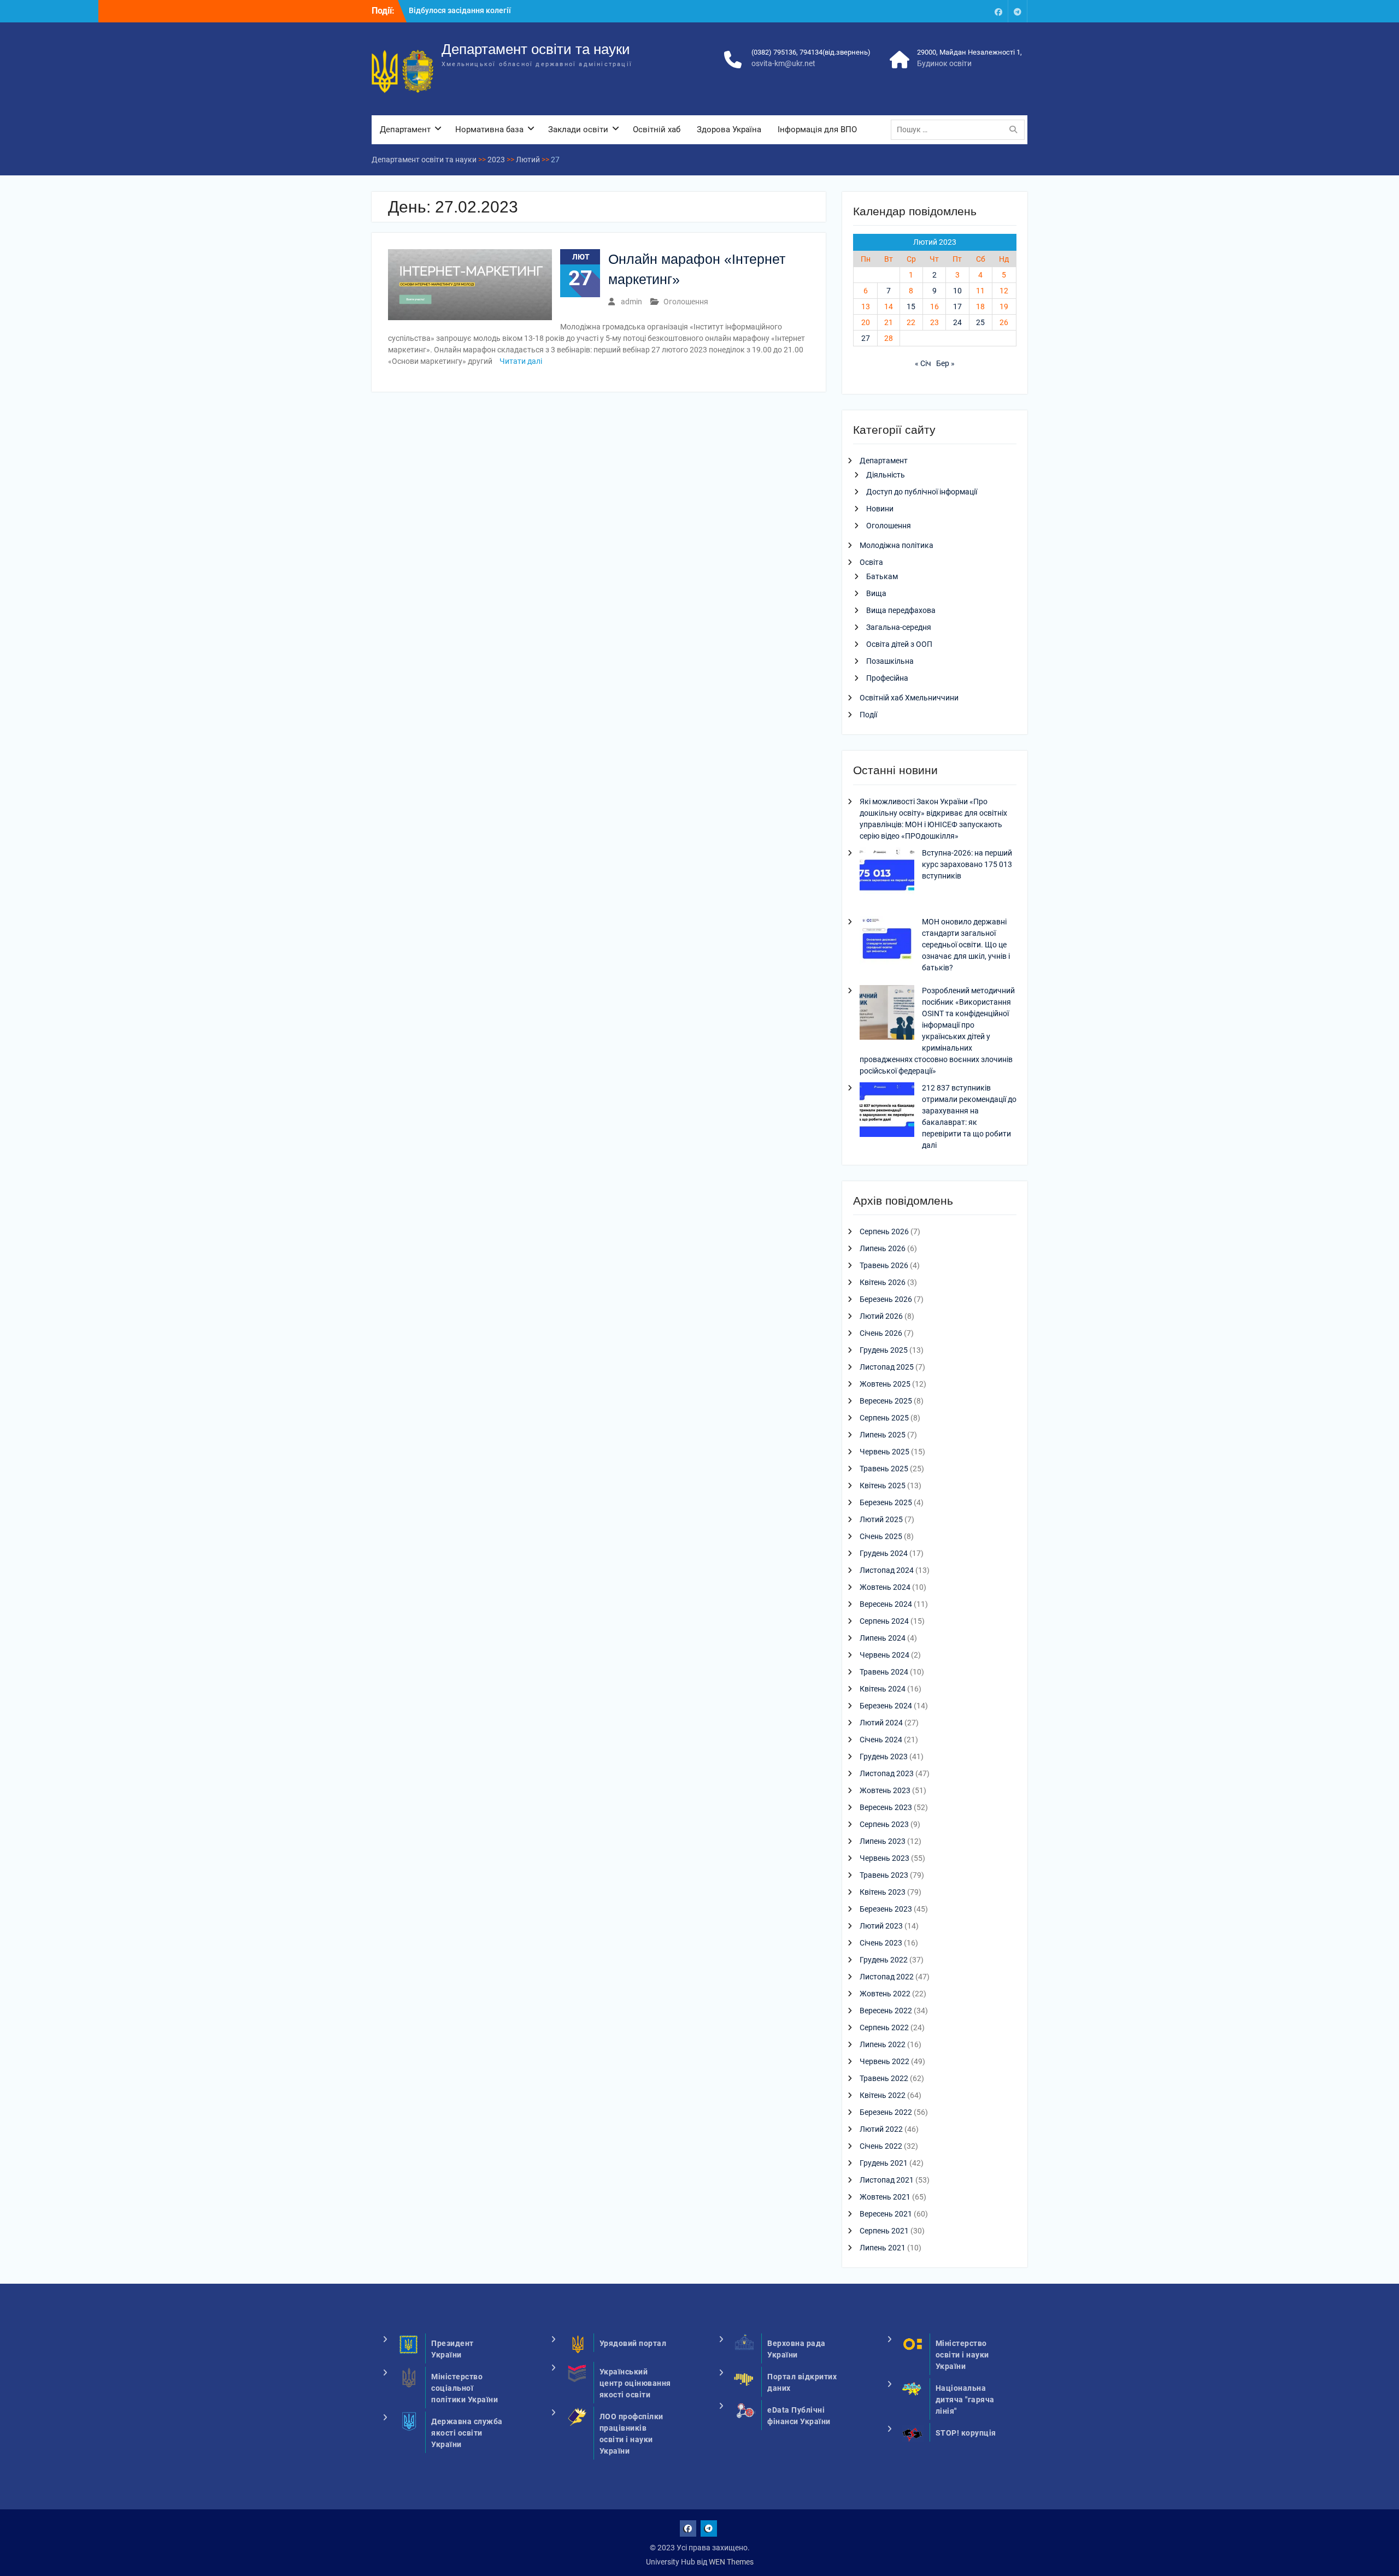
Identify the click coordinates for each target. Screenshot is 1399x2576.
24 (957, 322)
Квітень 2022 (883, 2095)
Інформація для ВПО (817, 129)
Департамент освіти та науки (536, 49)
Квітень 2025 (883, 1486)
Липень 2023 (883, 1841)
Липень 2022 (883, 2044)
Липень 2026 (883, 1248)
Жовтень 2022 (885, 1994)
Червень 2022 (884, 2061)
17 (957, 306)
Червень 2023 (884, 1858)
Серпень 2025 (884, 1418)
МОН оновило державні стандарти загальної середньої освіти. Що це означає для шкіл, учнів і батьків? (966, 945)
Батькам (882, 576)
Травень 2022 (884, 2078)
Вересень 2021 (886, 2214)
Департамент (405, 129)
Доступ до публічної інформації (922, 492)
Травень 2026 (884, 1265)
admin (631, 302)
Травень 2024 (884, 1672)
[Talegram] (1018, 11)
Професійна (887, 678)
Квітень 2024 (883, 1689)
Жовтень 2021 (885, 2197)
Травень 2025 (884, 1469)
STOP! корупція (966, 2433)
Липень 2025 (883, 1435)
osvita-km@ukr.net (783, 63)
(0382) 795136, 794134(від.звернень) (811, 52)
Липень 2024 (883, 1638)
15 (911, 306)
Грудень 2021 (884, 2163)
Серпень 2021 (884, 2231)
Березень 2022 (886, 2112)
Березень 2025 (886, 1502)
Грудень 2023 (884, 1756)
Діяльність (886, 475)
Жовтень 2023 (885, 1790)
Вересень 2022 (886, 2011)
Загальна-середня (899, 627)
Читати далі (521, 361)
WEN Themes (731, 2562)
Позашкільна (890, 661)
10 (957, 291)
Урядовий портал (633, 2343)
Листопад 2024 (887, 1570)
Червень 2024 (884, 1655)
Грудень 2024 (884, 1553)
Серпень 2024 (884, 1621)
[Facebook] (998, 11)
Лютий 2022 (881, 2129)
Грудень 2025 (884, 1350)
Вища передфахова (901, 610)
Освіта (871, 562)
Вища (876, 593)
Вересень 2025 (886, 1401)
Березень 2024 (886, 1706)
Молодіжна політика (897, 545)
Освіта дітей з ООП (899, 644)
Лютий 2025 (881, 1519)
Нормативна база (489, 129)
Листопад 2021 (887, 2180)
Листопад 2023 (887, 1773)
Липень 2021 (883, 2248)
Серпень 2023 (884, 1824)
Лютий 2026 (881, 1316)
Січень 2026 (881, 1333)
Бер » (945, 363)
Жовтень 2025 (885, 1384)
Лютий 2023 (881, 1926)
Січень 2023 (881, 1943)
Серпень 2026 (884, 1231)
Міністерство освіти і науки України (962, 2355)
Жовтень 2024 (885, 1587)
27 (866, 338)
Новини (880, 509)
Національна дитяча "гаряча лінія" (965, 2400)
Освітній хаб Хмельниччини (909, 698)
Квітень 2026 (883, 1282)
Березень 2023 (886, 1909)
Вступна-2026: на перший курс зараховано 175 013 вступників (967, 864)
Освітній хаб (657, 129)
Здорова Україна (729, 129)
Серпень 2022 (884, 2027)
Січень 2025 (881, 1536)
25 (980, 322)
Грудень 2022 (884, 1960)
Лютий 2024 (881, 1723)
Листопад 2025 (887, 1367)
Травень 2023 (884, 1875)
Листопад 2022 (887, 1977)
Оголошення (686, 302)
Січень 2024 (881, 1740)
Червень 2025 (884, 1452)
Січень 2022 (881, 2146)
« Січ (923, 363)
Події (868, 715)
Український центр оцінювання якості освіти (635, 2383)
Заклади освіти (578, 129)
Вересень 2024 (886, 1604)
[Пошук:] (960, 129)
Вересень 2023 (886, 1807)
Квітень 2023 (883, 1892)
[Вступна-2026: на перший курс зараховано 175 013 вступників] (887, 876)
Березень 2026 (886, 1299)
